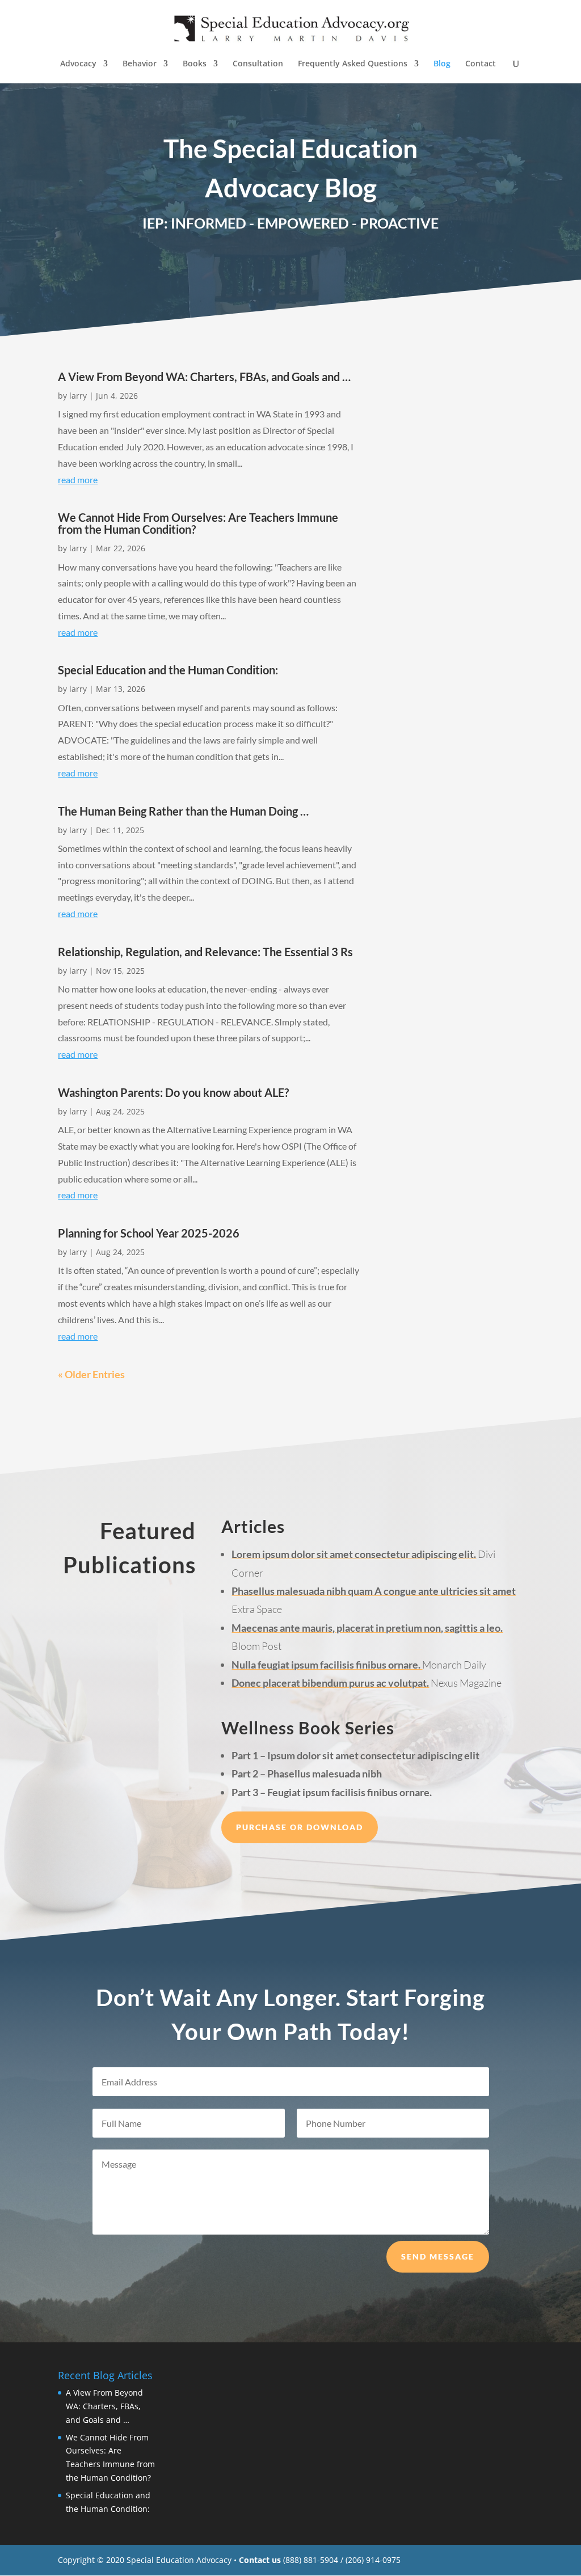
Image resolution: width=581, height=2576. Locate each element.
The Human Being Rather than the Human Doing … (183, 811)
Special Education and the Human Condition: (168, 670)
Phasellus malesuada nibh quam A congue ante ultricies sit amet (374, 1591)
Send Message (438, 2256)
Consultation (258, 64)
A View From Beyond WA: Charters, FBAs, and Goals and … (204, 377)
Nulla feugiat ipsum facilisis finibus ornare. (327, 1665)
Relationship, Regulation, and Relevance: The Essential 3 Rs (205, 952)
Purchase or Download (300, 1827)
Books (195, 64)
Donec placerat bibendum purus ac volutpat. (330, 1683)
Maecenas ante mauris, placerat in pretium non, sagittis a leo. (367, 1628)
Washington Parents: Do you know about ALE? (173, 1092)
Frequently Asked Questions (353, 64)
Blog (442, 64)
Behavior (140, 64)
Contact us (260, 2560)
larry (78, 396)
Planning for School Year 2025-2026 (149, 1233)
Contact (481, 64)
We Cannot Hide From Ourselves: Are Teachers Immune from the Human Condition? (198, 523)
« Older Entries (91, 1374)
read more (78, 480)
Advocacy (78, 64)
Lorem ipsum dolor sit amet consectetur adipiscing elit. (354, 1554)
